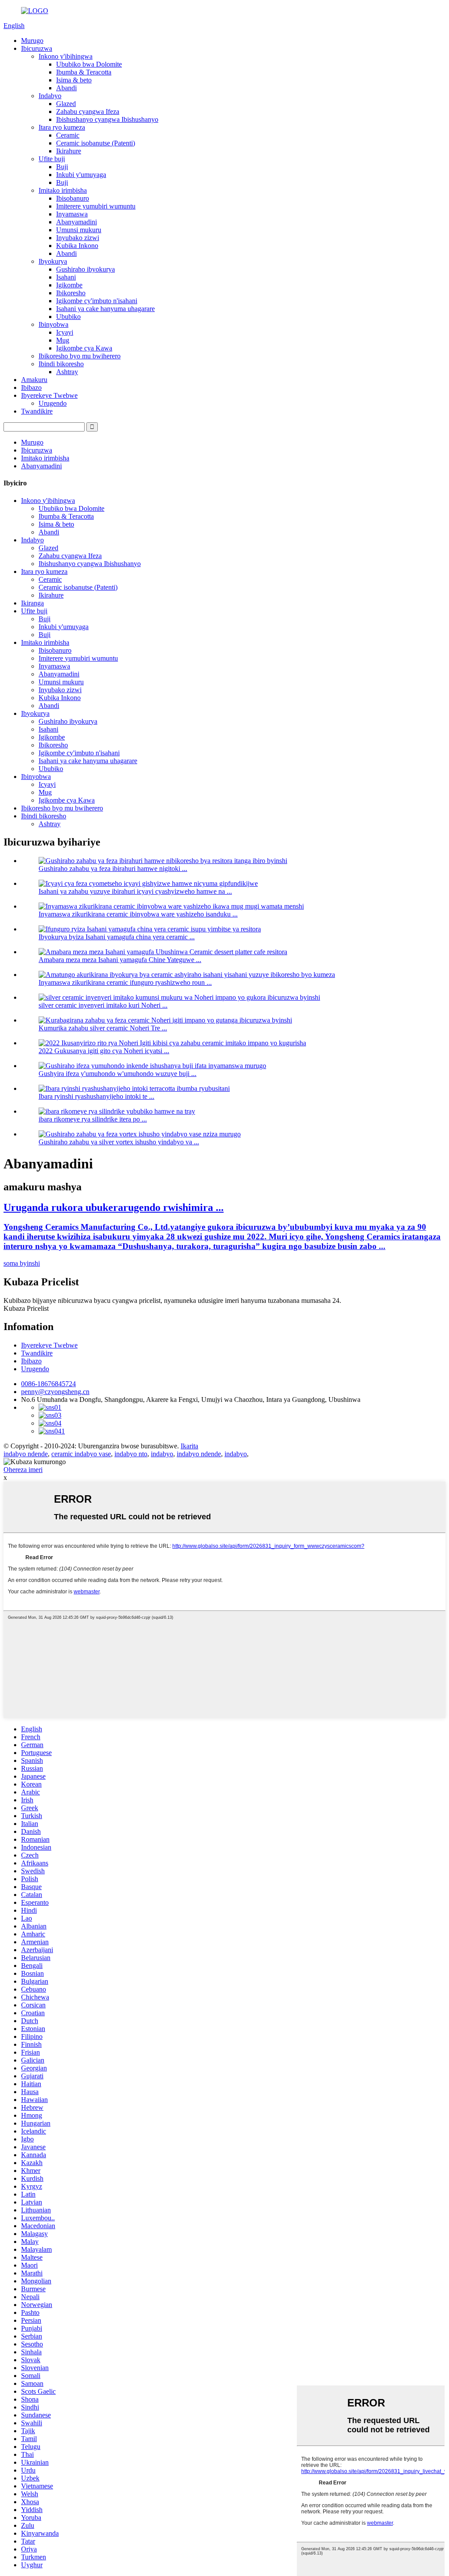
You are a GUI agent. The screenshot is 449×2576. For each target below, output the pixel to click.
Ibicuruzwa (37, 48)
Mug (63, 340)
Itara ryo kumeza (62, 127)
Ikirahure (69, 151)
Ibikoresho (71, 293)
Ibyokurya (53, 261)
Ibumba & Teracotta (84, 72)
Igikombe (69, 285)
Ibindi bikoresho (61, 364)
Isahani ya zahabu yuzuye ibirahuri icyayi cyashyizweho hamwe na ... (135, 891)
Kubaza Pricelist (26, 1308)
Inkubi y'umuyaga (81, 175)
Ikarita (189, 1446)
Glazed (66, 104)
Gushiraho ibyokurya (86, 269)
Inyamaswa (72, 214)
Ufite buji (52, 159)
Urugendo (53, 403)
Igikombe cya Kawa (84, 348)
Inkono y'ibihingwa (66, 56)
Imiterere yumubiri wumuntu (96, 206)
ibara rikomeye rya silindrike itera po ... (93, 1119)
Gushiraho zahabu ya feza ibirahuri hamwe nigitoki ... (113, 869)
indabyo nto (131, 1454)
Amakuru (34, 380)
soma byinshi (22, 1263)
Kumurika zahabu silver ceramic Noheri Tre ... (103, 1028)
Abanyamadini (77, 222)
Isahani (66, 277)
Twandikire (37, 411)
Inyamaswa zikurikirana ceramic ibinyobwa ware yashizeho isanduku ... (138, 914)
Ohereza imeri (23, 1470)
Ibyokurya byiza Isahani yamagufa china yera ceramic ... (117, 937)
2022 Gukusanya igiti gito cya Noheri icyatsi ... (104, 1051)
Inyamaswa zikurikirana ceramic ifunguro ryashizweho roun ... (125, 982)
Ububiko (68, 317)
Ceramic (68, 135)
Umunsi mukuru (79, 230)
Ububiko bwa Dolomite (89, 64)
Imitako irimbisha (63, 190)
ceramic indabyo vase (81, 1454)
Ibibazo (31, 387)
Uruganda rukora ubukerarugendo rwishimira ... (114, 1207)
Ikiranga (32, 603)
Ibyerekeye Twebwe (49, 395)
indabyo (162, 1454)
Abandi (66, 88)
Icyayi (65, 332)
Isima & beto (74, 80)
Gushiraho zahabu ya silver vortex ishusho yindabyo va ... (119, 1142)
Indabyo (50, 96)
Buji (62, 167)
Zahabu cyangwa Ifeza (88, 111)
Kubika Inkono (77, 246)
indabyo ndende (26, 1454)
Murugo (32, 41)
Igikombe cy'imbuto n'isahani (97, 301)
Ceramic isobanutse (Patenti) (96, 143)
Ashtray (67, 372)
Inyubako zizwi (78, 238)
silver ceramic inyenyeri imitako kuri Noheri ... (103, 1005)
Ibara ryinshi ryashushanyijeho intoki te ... (96, 1096)
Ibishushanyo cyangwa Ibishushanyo (107, 119)
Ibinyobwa (53, 324)
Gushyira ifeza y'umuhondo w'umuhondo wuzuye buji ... (118, 1074)
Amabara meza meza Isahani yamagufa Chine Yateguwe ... (120, 960)
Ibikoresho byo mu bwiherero (80, 356)
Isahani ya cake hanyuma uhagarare (105, 309)
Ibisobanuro (73, 198)
